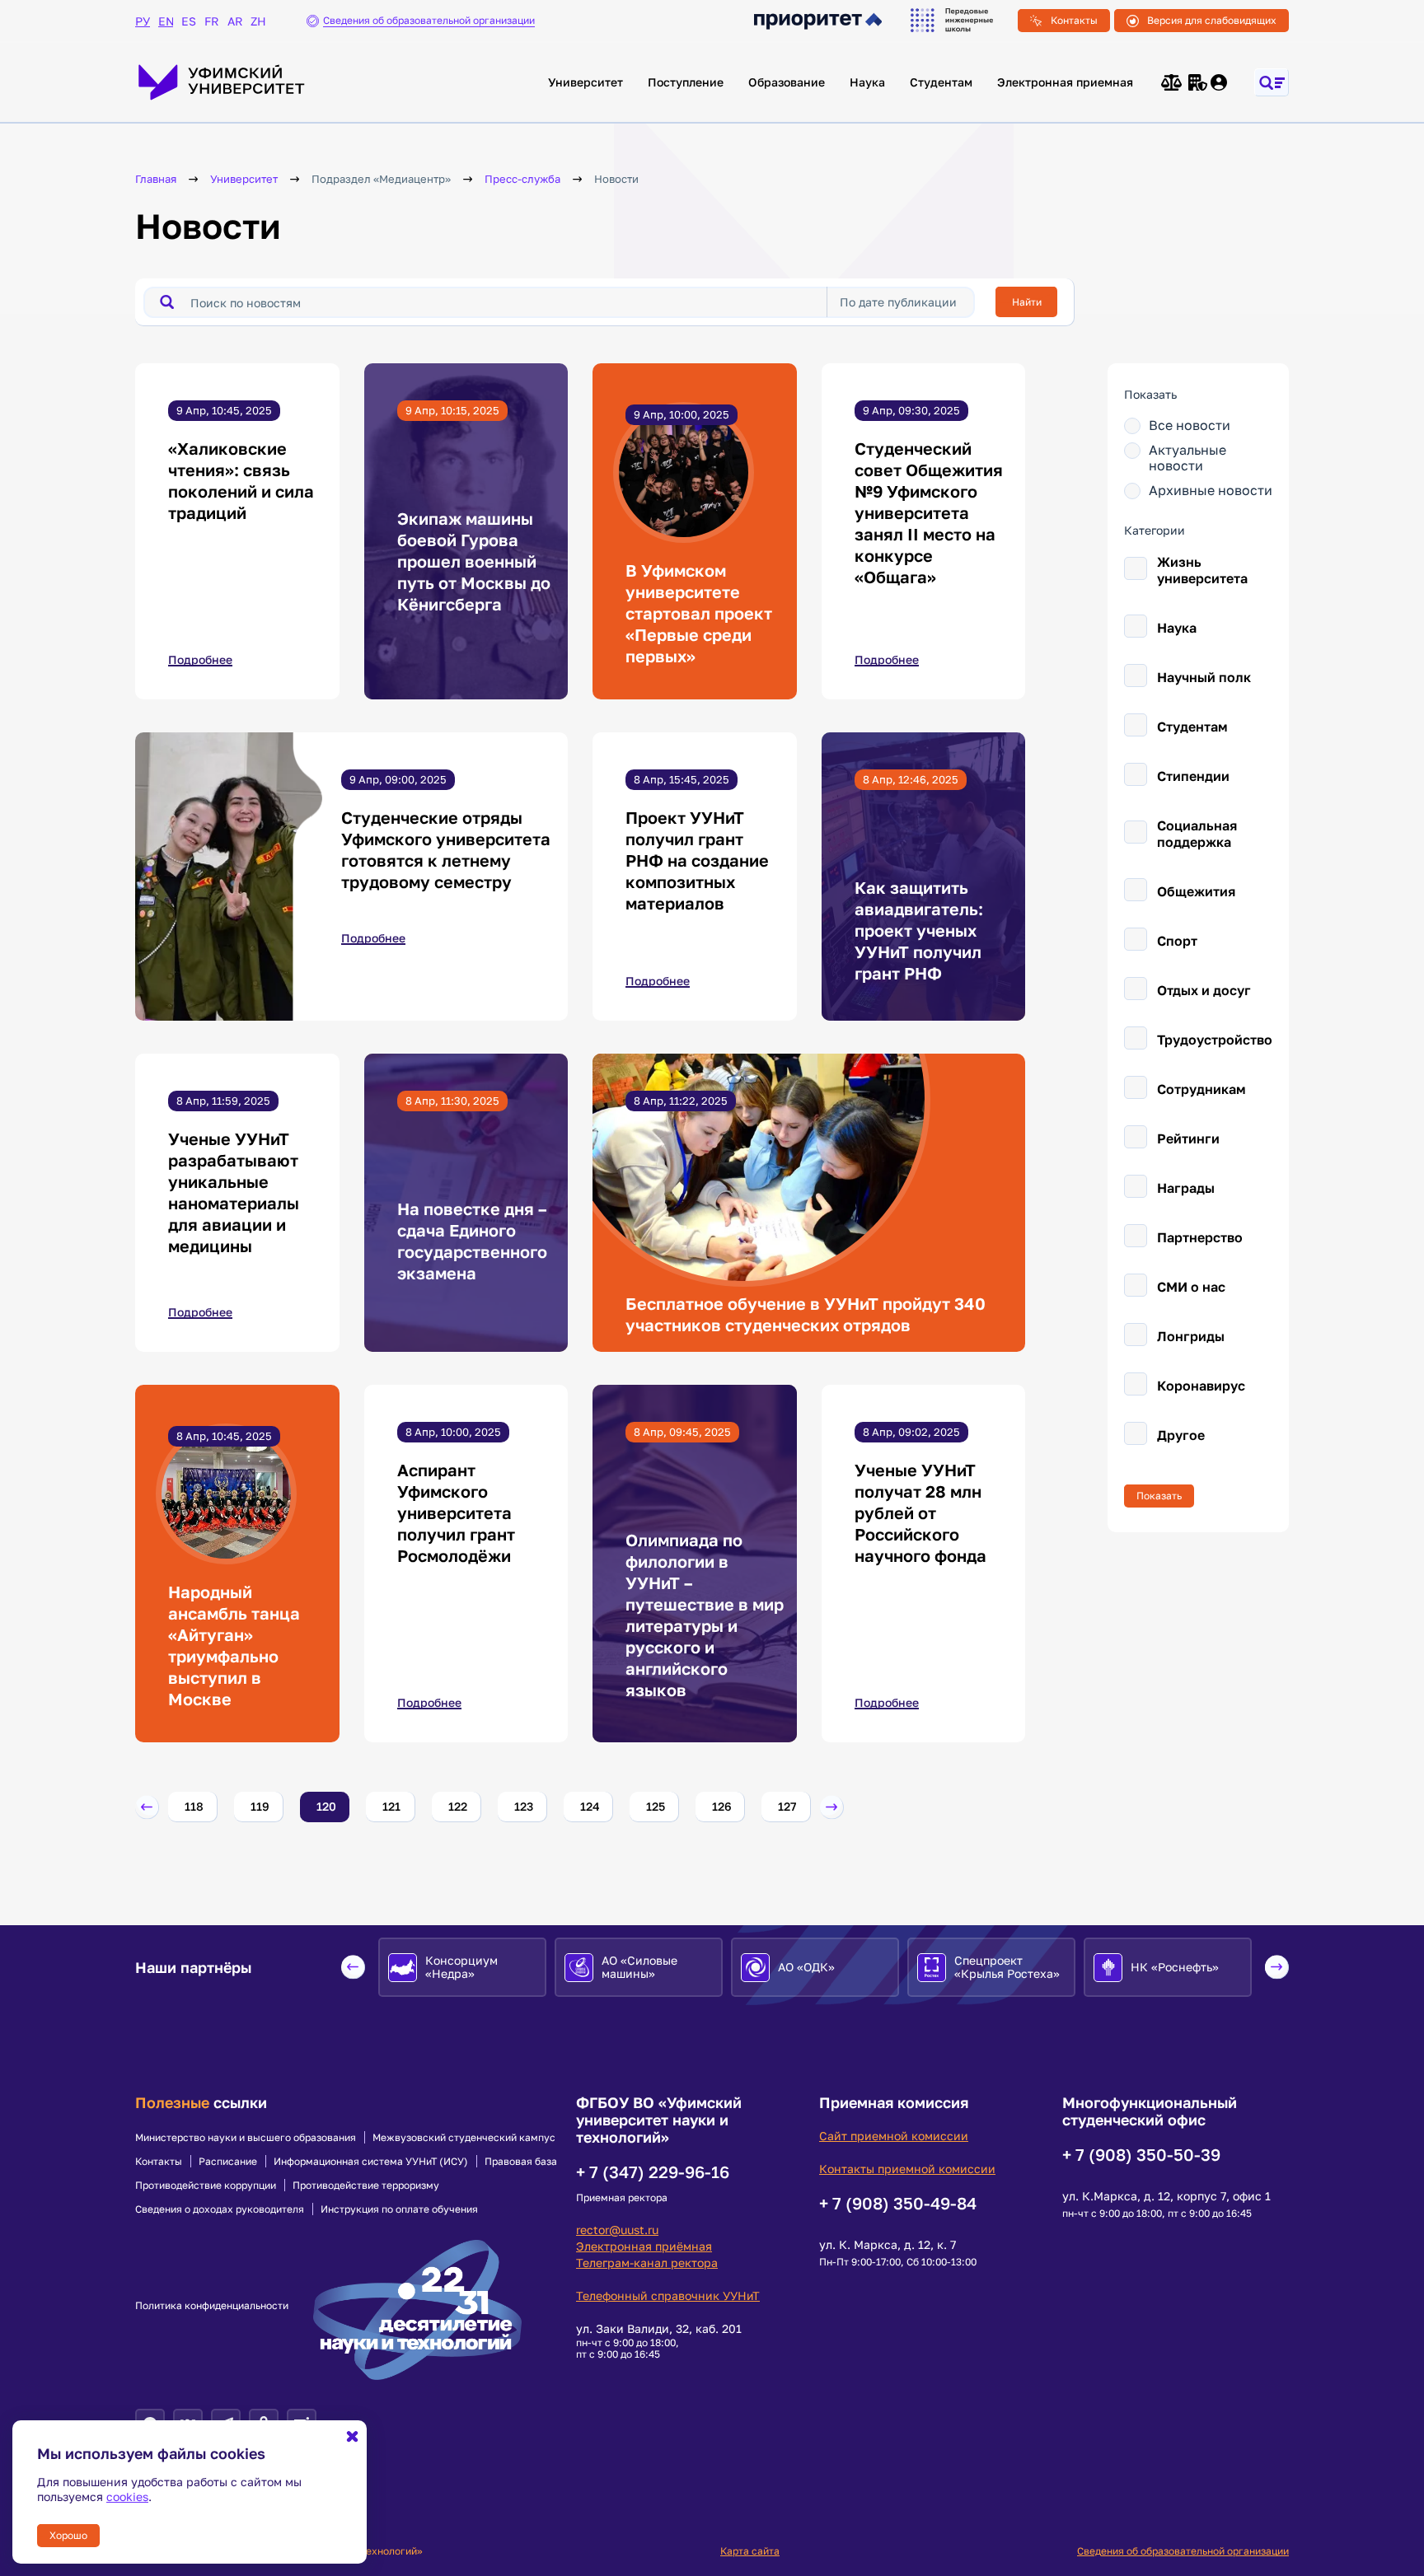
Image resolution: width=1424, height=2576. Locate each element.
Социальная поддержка (1197, 834)
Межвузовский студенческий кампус (464, 2138)
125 (656, 1806)
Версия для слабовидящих (1212, 20)
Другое (1181, 1435)
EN (166, 21)
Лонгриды (1191, 1336)
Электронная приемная (1065, 82)
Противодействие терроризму (366, 2186)
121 (391, 1806)
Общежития (1196, 891)
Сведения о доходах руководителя (220, 2209)
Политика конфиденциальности (212, 2306)
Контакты (1074, 20)
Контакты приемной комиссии (907, 2169)
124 (590, 1806)
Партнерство (1200, 1237)
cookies (127, 2497)
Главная (156, 179)
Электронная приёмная (644, 2246)
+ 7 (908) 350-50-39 (1141, 2154)
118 (194, 1806)
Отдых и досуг (1204, 990)
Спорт (1177, 941)
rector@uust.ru (617, 2230)
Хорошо (68, 2535)
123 (524, 1806)
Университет (586, 82)
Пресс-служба (522, 179)
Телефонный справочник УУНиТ (668, 2295)
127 (787, 1806)
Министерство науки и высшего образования (246, 2138)
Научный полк (1204, 677)
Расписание (228, 2162)
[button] (147, 1807)
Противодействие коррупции (206, 2186)
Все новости (1190, 425)
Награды (1186, 1188)
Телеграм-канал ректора (647, 2263)
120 (326, 1806)
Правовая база (521, 2162)
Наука (867, 82)
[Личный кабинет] (1220, 82)
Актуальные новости (1187, 458)
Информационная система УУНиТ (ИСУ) (371, 2162)
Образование (787, 82)
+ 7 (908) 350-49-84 (898, 2203)
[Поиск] (167, 302)
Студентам (941, 82)
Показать (1159, 1496)
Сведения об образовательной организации (1183, 2551)
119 (260, 1806)
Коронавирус (1201, 1386)
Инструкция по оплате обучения (399, 2209)
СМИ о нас (1191, 1287)
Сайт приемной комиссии (894, 2136)
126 (722, 1806)
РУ (143, 21)
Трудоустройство (1215, 1040)
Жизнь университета (1202, 570)
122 (458, 1806)
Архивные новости (1211, 491)
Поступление (686, 82)
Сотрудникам (1201, 1089)
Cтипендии (1193, 776)
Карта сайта (750, 2551)
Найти (1027, 302)
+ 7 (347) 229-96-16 (653, 2172)
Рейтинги (1188, 1138)
